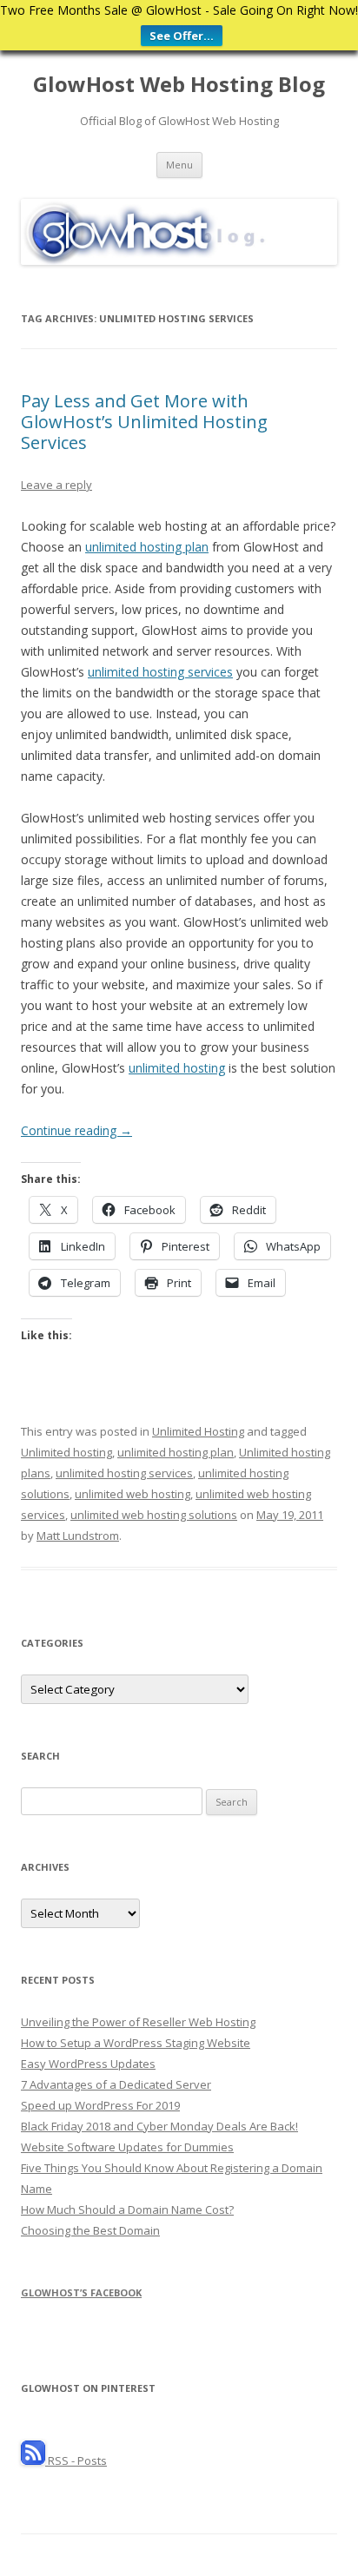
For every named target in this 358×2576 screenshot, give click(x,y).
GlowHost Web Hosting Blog (179, 85)
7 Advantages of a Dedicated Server (116, 2084)
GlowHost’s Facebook (81, 2292)
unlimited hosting (177, 1068)
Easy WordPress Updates (88, 2064)
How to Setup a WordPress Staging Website (136, 2043)
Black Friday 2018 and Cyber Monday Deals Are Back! (159, 2126)
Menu (179, 165)
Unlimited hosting (66, 1452)
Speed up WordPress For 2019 (100, 2105)
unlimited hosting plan (147, 547)
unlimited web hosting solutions (154, 1515)
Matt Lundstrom (78, 1536)
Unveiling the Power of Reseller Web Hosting (138, 2022)
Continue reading (76, 1130)
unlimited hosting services (160, 672)
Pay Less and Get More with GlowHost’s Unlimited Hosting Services (144, 422)
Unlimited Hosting (198, 1431)
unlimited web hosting (133, 1494)
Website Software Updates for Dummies (127, 2147)
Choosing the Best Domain (90, 2230)
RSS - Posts (76, 2460)
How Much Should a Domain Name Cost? (127, 2209)
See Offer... (182, 36)
